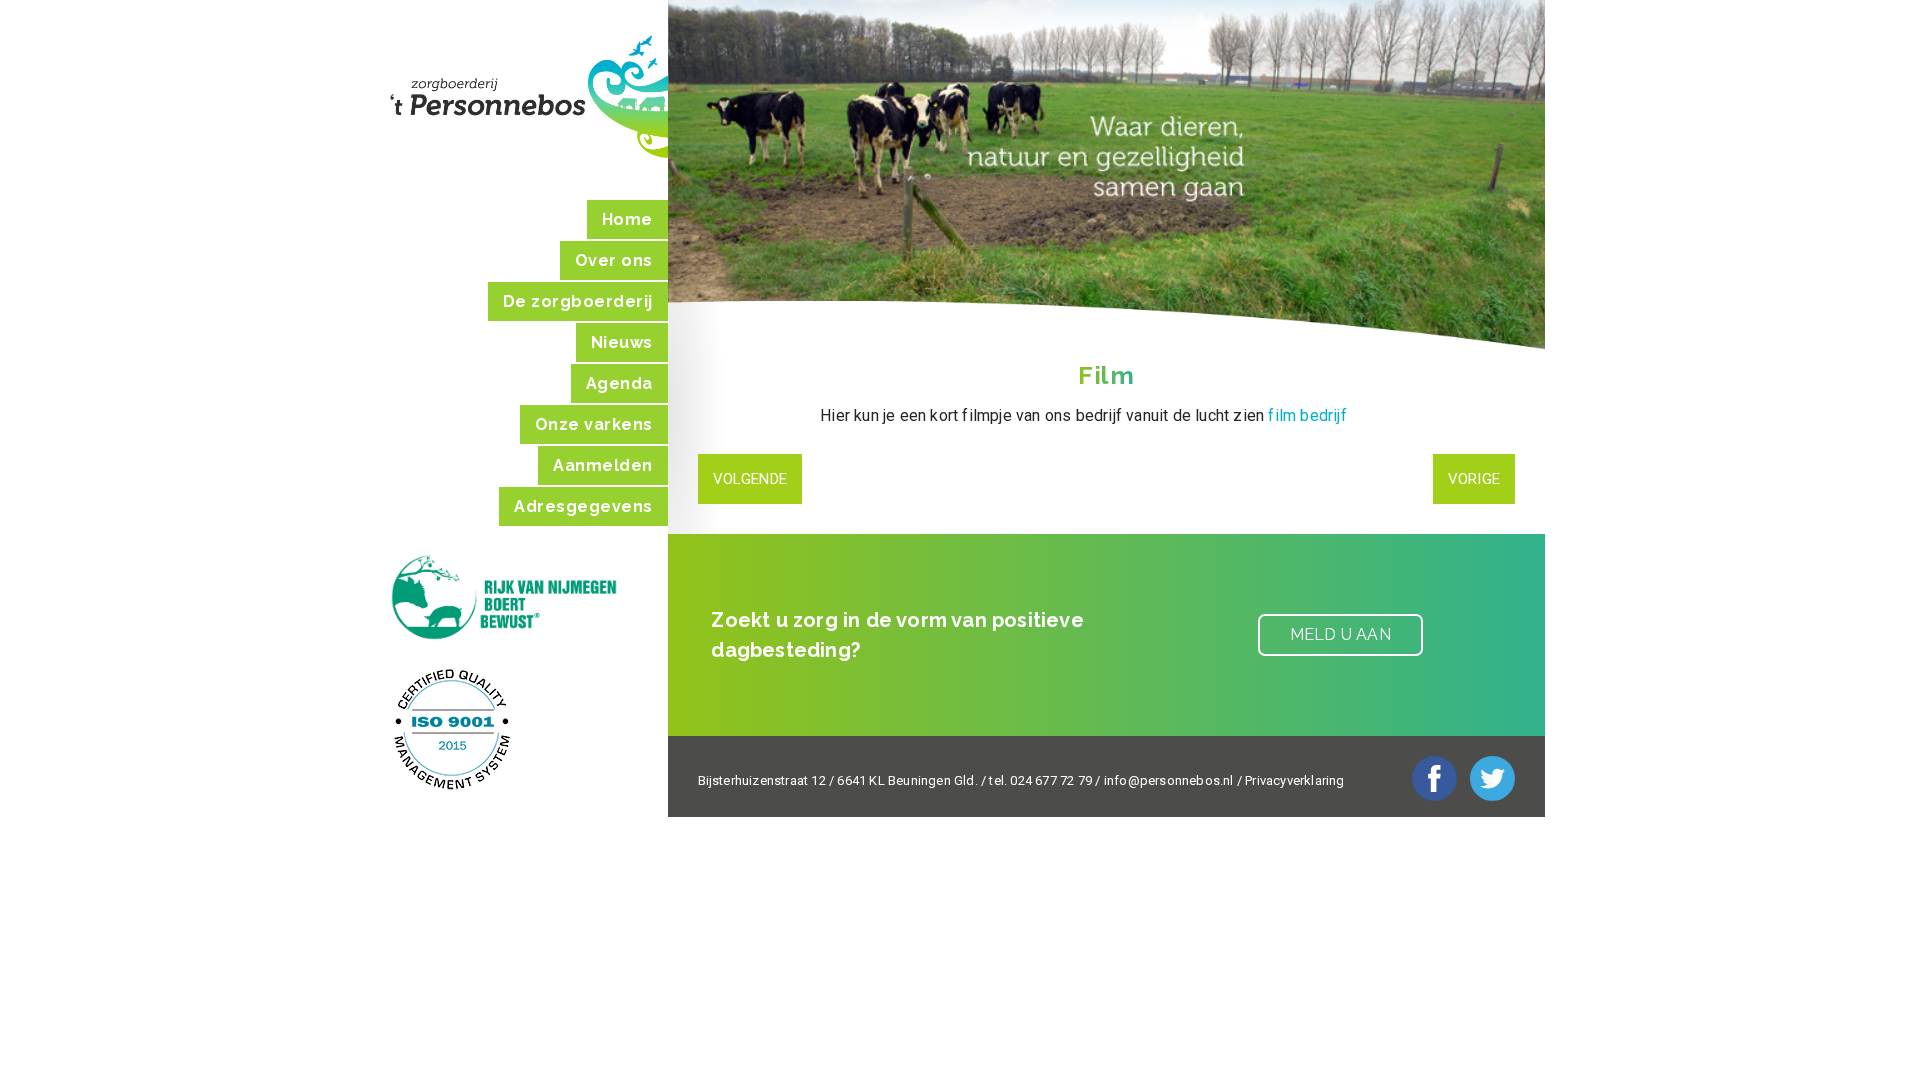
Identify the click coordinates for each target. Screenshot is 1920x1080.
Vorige (1474, 479)
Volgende (750, 479)
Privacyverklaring (1294, 780)
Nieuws (622, 342)
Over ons (614, 260)
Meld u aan (1340, 634)
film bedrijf (1307, 415)
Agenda (619, 383)
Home (627, 219)
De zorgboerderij (578, 301)
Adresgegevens (583, 506)
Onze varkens (594, 424)
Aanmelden (603, 465)
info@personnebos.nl (1169, 780)
